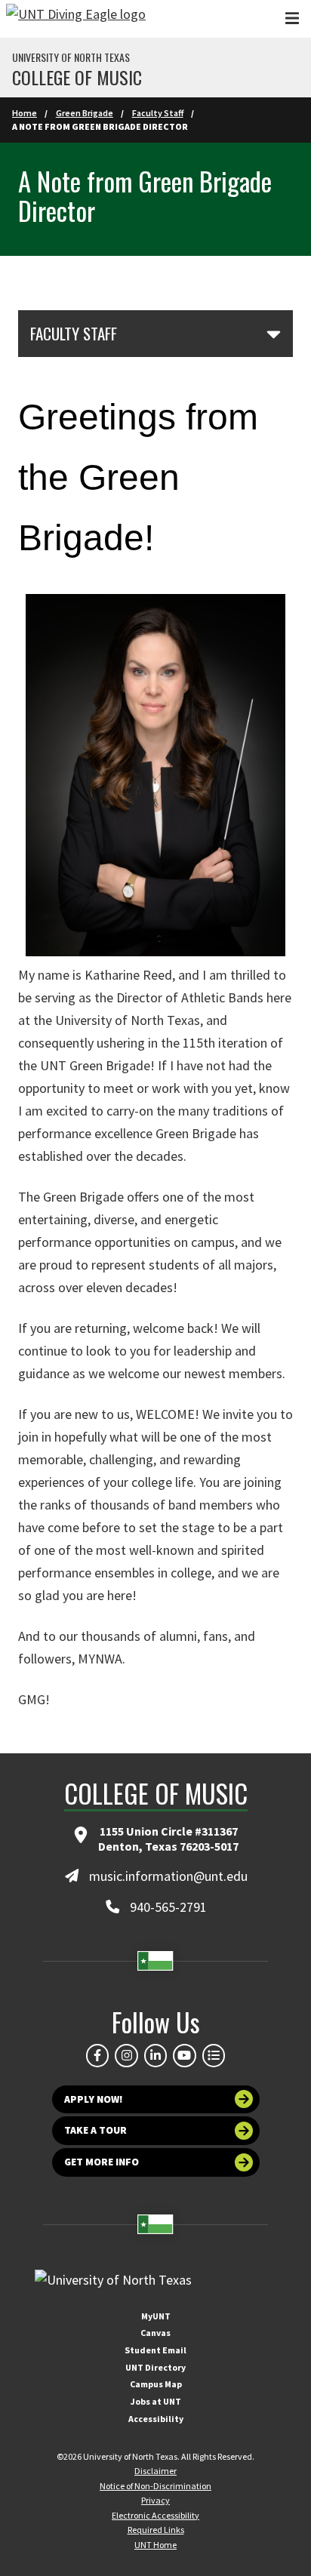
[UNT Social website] (214, 2055)
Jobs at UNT (156, 2401)
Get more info (102, 2162)
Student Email (155, 2350)
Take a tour (95, 2130)
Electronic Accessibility (155, 2515)
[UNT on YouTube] (184, 2055)
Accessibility (156, 2419)
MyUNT (156, 2316)
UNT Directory (155, 2367)
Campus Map (156, 2384)
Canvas (155, 2333)
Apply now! (94, 2099)
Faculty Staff (158, 113)
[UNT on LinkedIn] (155, 2055)
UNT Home (155, 2545)
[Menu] (292, 18)
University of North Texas (71, 57)
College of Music (77, 77)
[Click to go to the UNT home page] (76, 19)
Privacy (155, 2500)
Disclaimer (155, 2471)
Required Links (156, 2530)
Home (25, 113)
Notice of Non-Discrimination (155, 2486)
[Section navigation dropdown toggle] (274, 334)
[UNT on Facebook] (97, 2055)
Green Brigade (85, 113)
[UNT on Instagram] (126, 2055)
